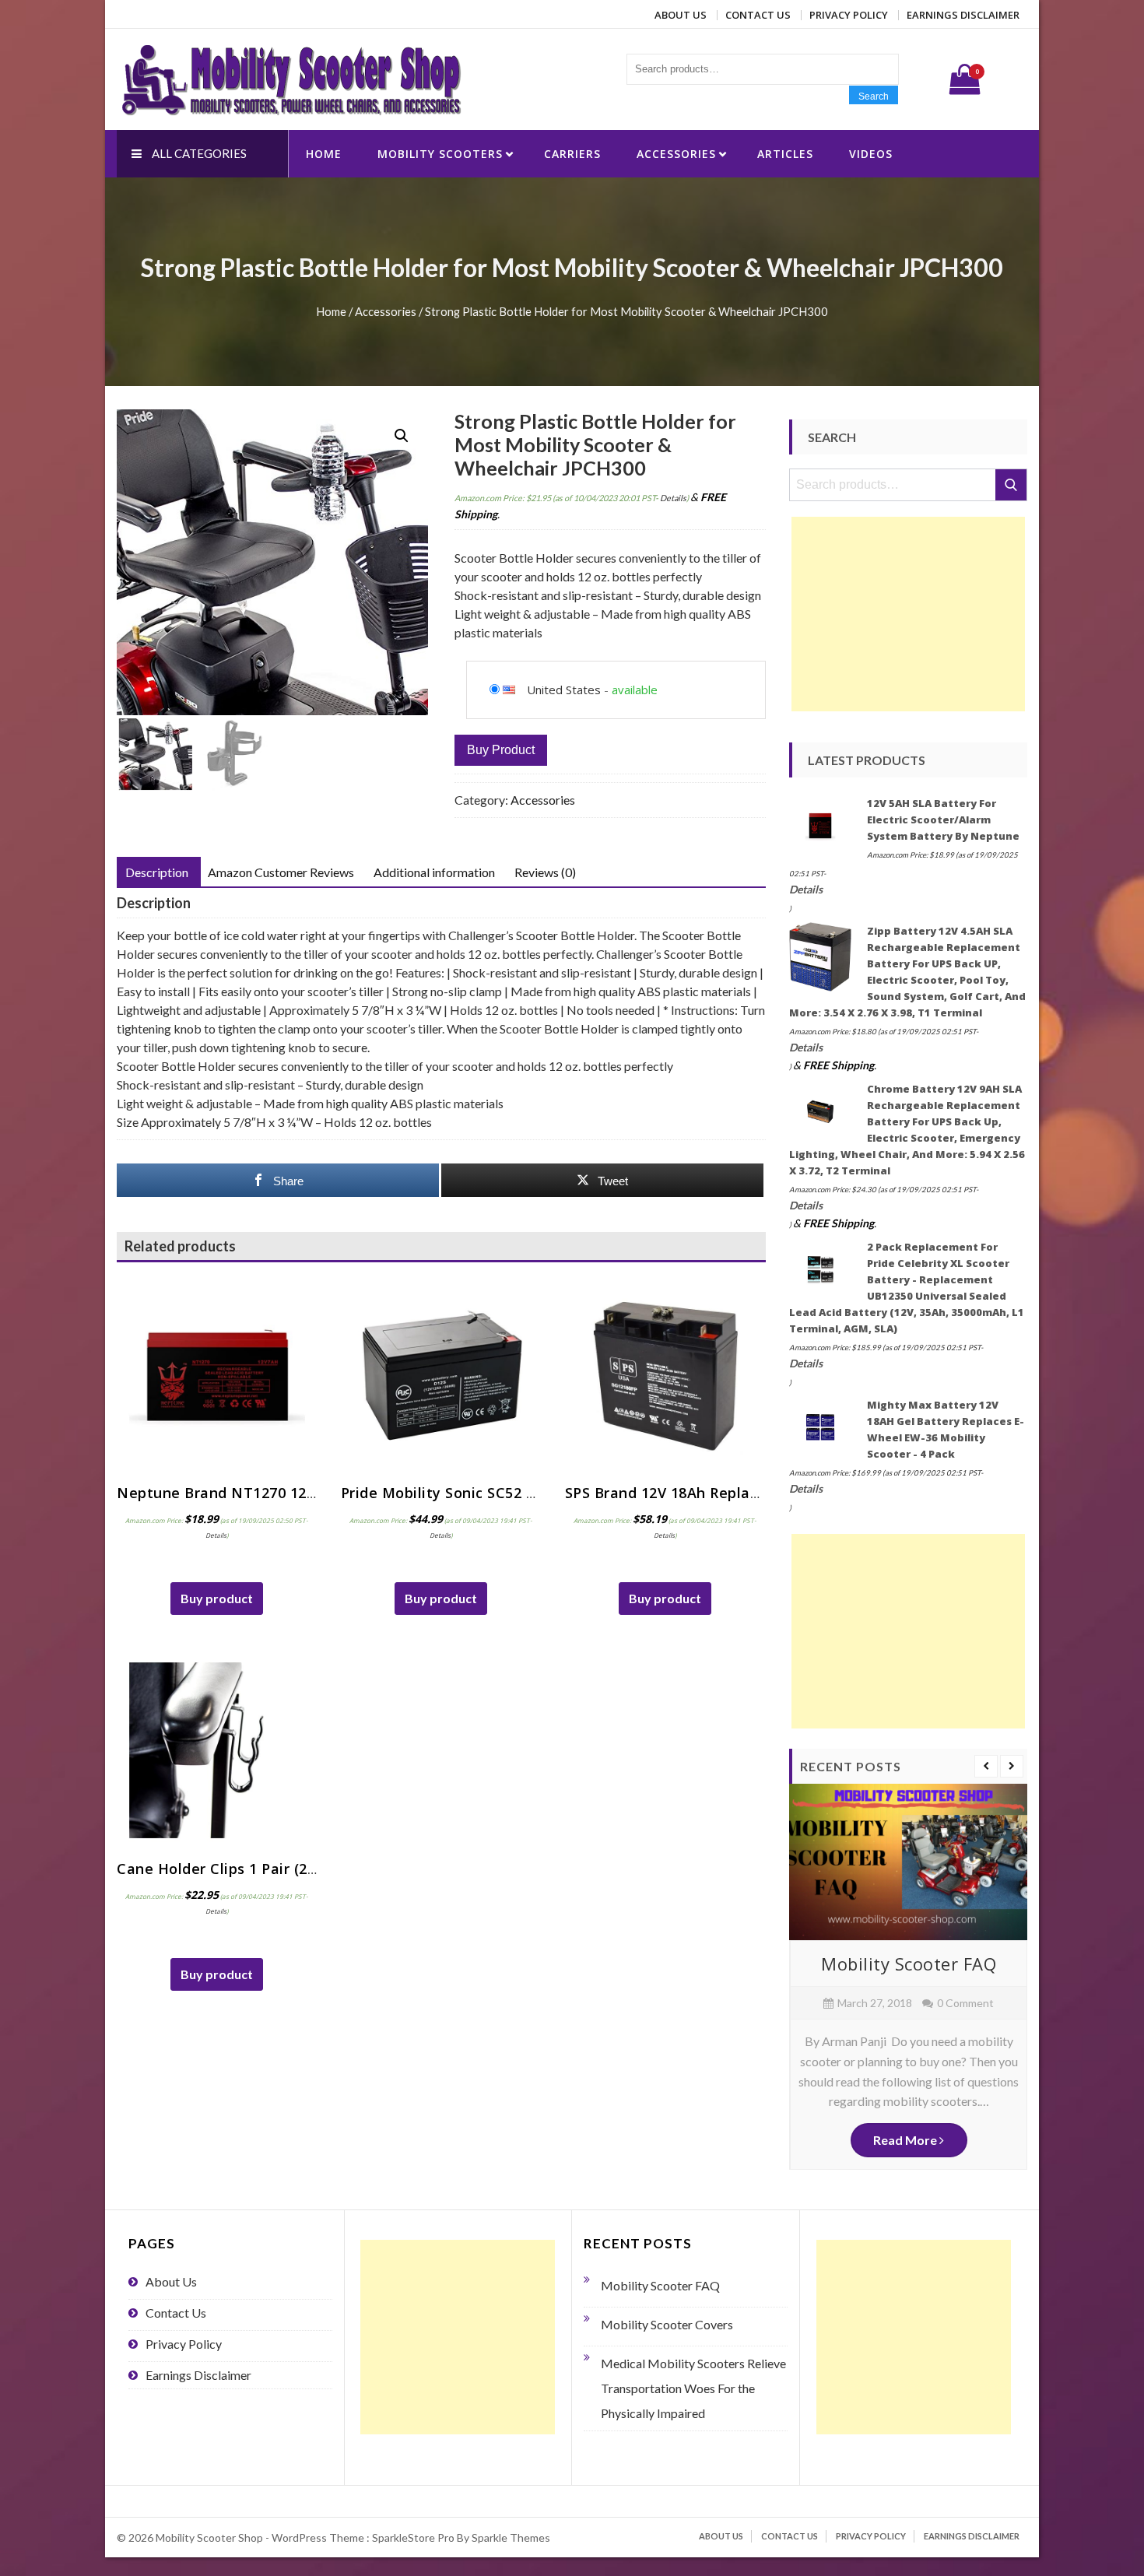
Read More (906, 2140)
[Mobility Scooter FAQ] (908, 1862)
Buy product (501, 750)
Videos (871, 154)
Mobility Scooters (440, 154)
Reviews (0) (545, 872)
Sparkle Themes (511, 2537)
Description (157, 872)
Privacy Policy (849, 15)
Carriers (572, 154)
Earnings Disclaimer (963, 15)
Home (324, 154)
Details (673, 498)
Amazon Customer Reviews (281, 872)
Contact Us (758, 15)
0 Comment (965, 2003)
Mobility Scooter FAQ (909, 1964)
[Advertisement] (908, 614)
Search (874, 97)
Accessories (676, 154)
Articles (785, 154)
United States (564, 690)
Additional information (434, 872)
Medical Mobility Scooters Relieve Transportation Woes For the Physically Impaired (693, 2388)
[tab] (157, 872)
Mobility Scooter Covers (667, 2324)
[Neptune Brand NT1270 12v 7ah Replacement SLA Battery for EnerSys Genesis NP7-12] (217, 1374)
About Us (681, 15)
